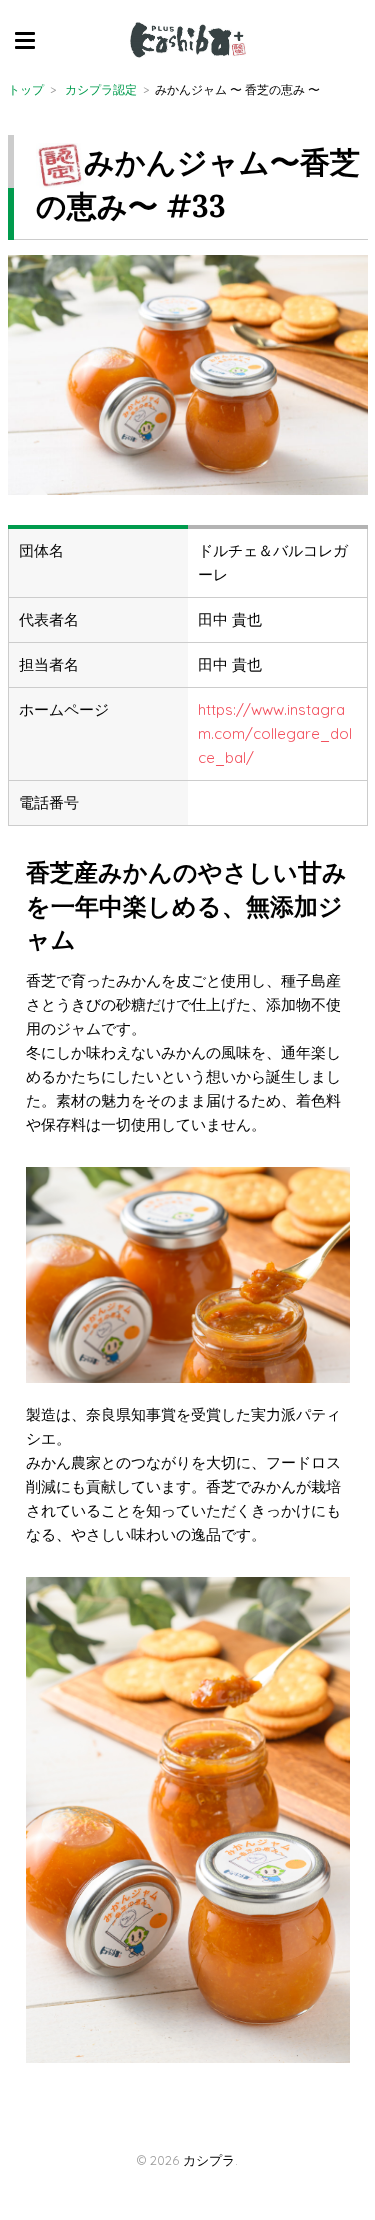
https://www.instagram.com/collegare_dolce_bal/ (275, 733)
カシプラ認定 (101, 89)
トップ (26, 89)
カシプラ (209, 2160)
